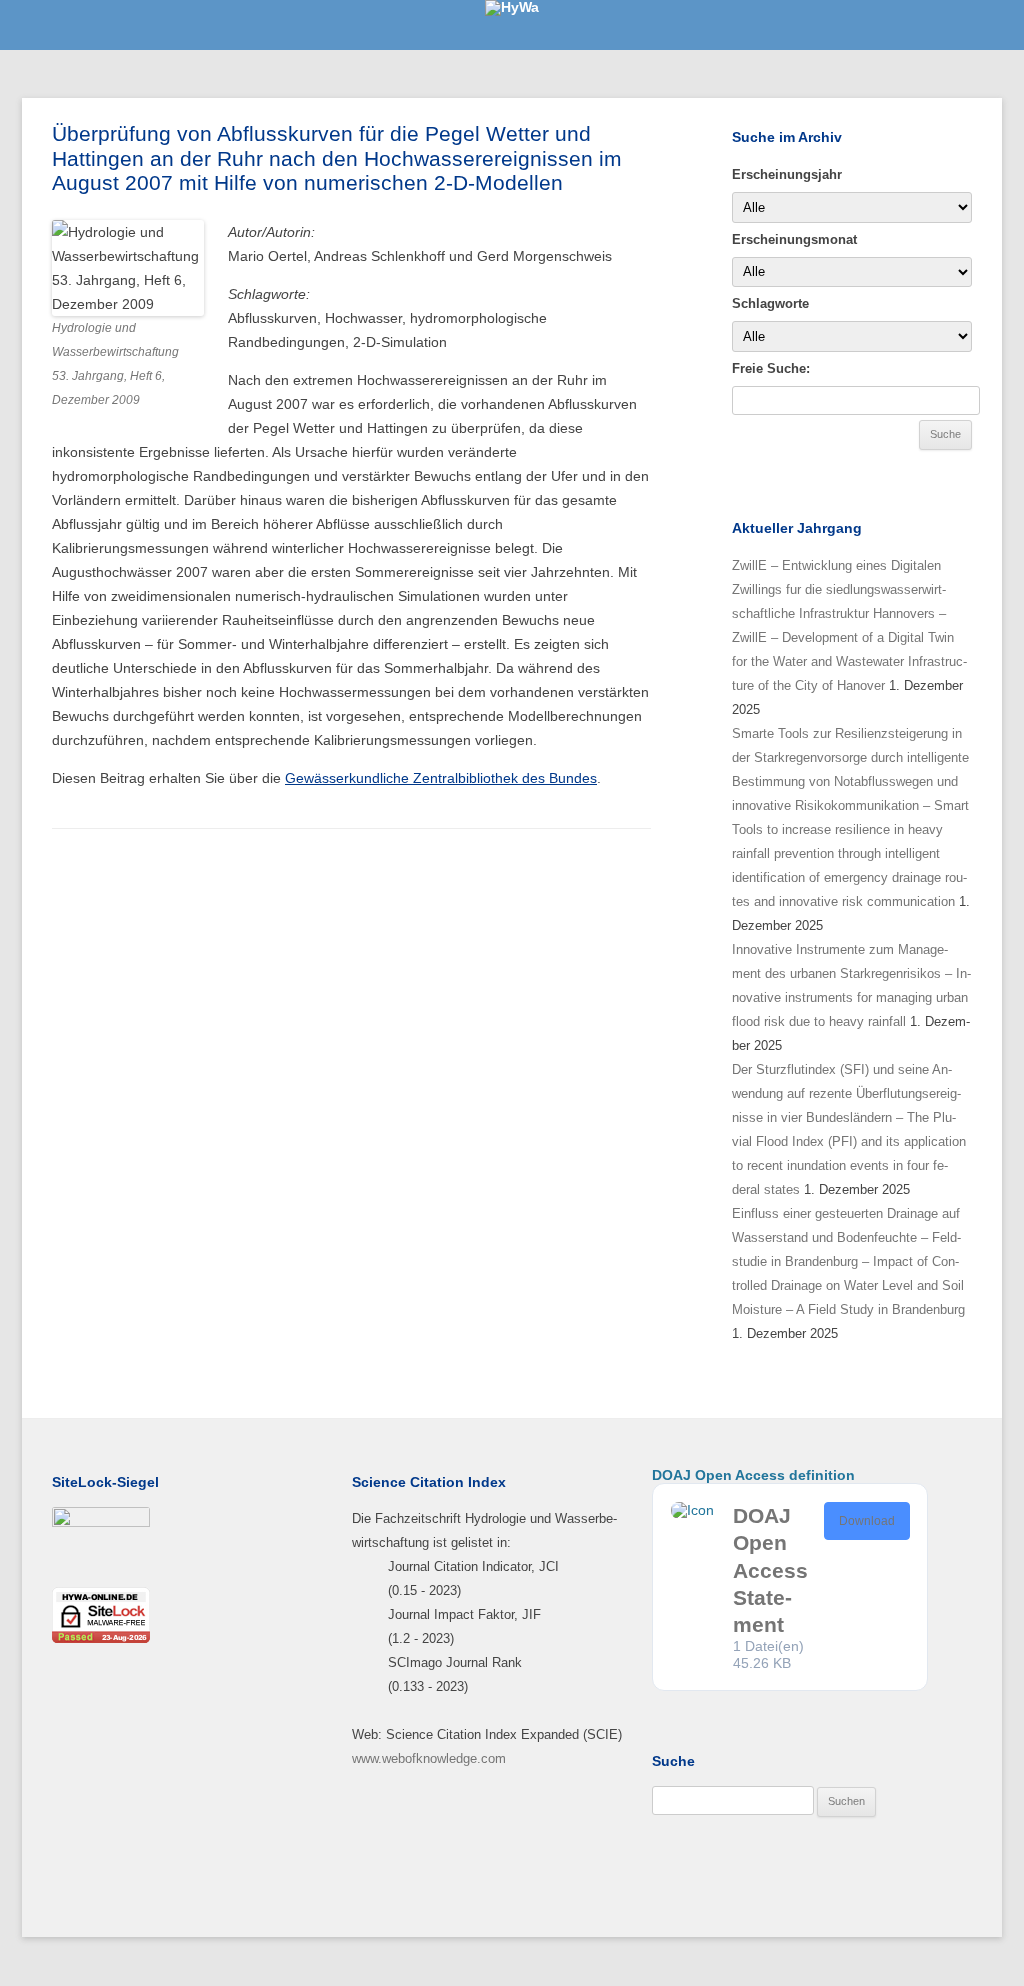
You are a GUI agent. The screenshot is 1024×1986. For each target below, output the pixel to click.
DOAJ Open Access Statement (770, 1570)
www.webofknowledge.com (429, 1758)
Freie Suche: (771, 368)
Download (867, 1521)
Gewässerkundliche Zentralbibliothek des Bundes (441, 778)
